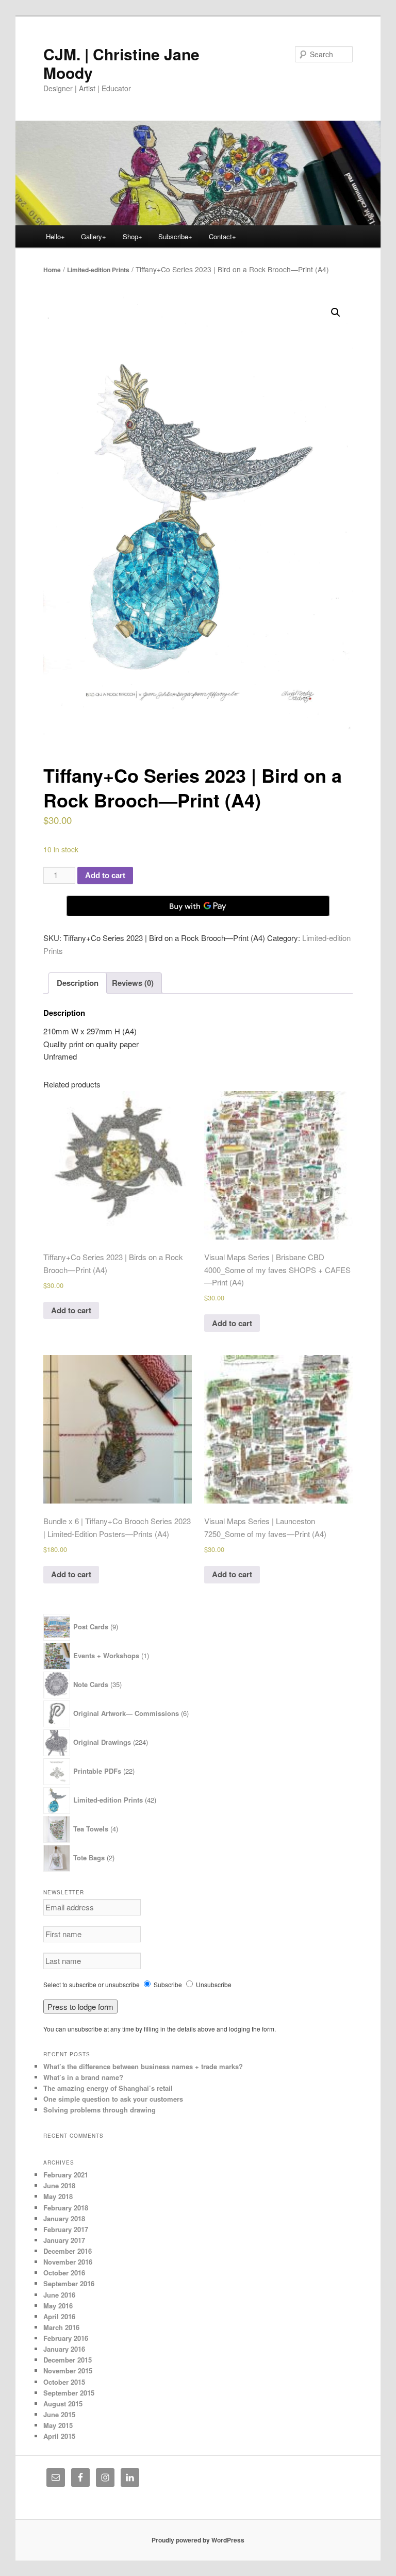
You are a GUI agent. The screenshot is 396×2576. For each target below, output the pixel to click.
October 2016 (64, 2273)
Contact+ (222, 236)
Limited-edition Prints (98, 270)
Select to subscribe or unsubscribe (92, 1984)
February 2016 (66, 2338)
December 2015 (68, 2360)
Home (52, 270)
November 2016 (68, 2262)
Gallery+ (94, 236)
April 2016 (59, 2316)
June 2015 (59, 2414)
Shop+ (133, 236)
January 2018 (64, 2218)
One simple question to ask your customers (113, 2099)
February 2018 (66, 2208)
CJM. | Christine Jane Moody (121, 63)
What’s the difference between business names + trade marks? (143, 2066)
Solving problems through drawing (100, 2110)
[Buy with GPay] (198, 906)
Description (78, 983)
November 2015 (68, 2371)
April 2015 (59, 2436)
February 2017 (66, 2229)
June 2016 (59, 2295)
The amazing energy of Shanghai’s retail (108, 2088)
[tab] (78, 983)
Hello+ (55, 236)
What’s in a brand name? (83, 2077)
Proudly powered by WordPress (198, 2540)
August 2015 (63, 2404)
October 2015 (64, 2382)
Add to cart (105, 875)
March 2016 (61, 2327)
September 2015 (69, 2393)
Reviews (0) (133, 983)
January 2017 (64, 2240)
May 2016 (58, 2306)
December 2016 (68, 2251)
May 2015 (58, 2425)
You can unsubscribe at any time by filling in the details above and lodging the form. (160, 2029)
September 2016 (69, 2283)
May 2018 (58, 2196)
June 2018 (59, 2185)
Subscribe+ (175, 236)
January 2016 (64, 2349)
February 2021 (66, 2175)
